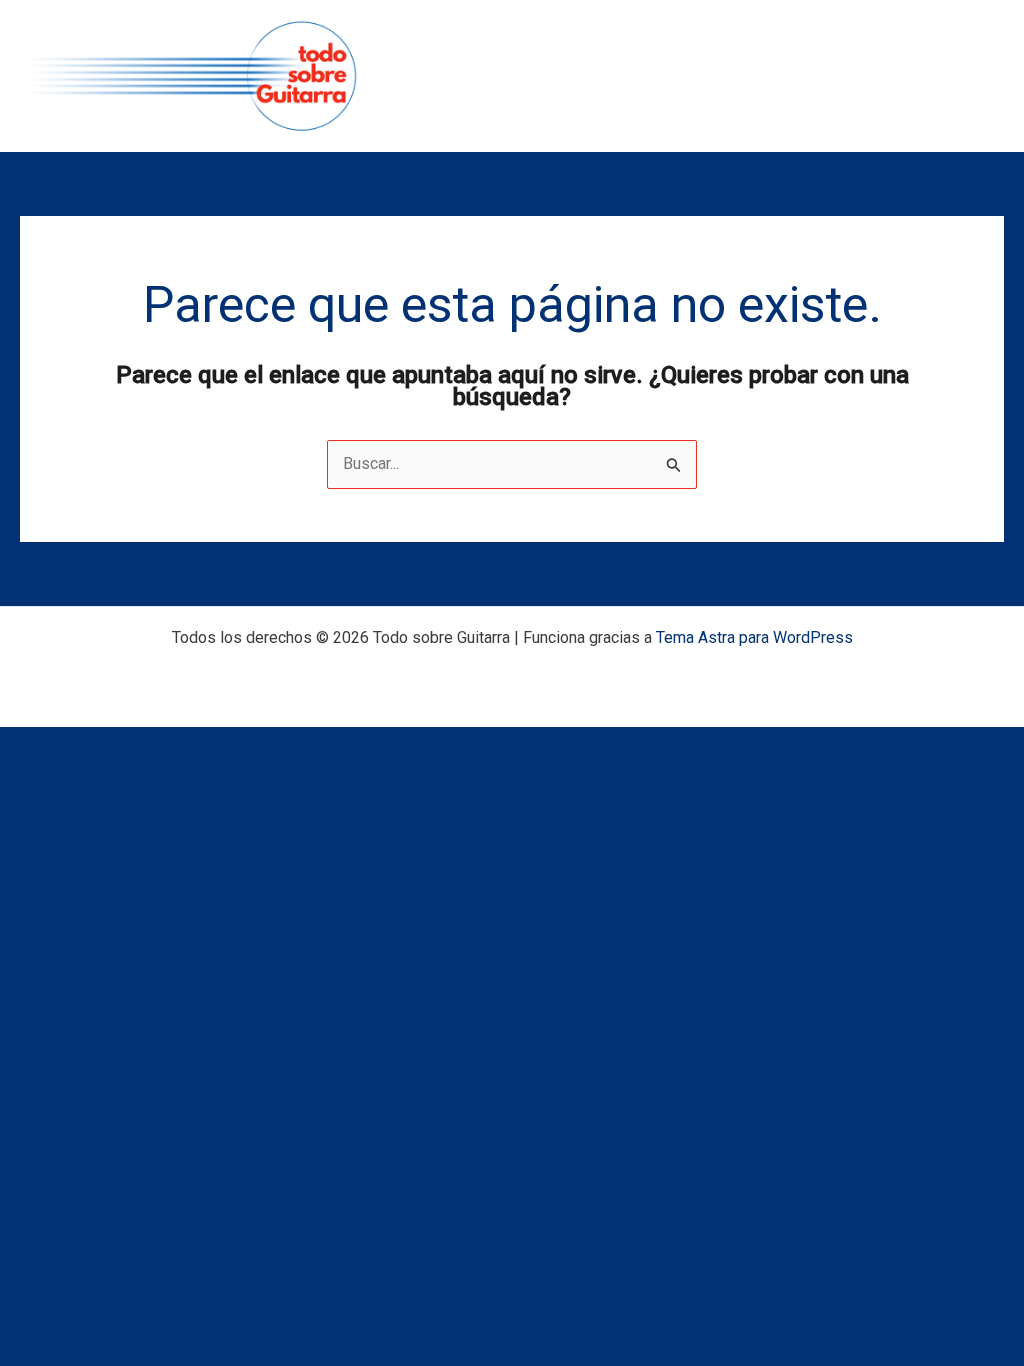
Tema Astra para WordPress (754, 637)
